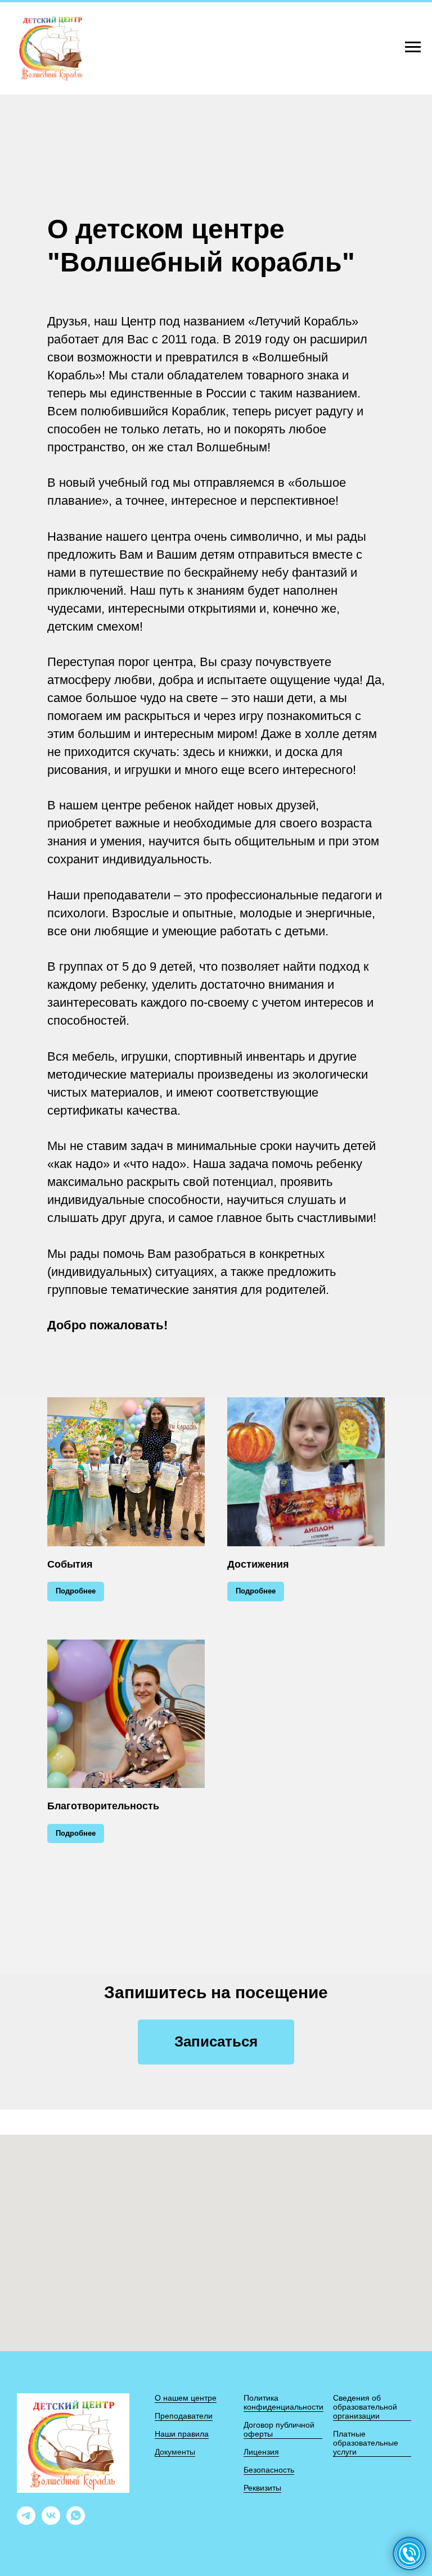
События (70, 1564)
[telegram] (26, 2522)
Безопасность (269, 2470)
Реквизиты (262, 2488)
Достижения (258, 1564)
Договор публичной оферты (279, 2429)
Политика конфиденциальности (283, 2402)
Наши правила (182, 2434)
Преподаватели (184, 2416)
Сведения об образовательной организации (365, 2407)
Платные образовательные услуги (366, 2443)
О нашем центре (186, 2398)
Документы (175, 2452)
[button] (216, 2042)
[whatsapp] (76, 2522)
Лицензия (261, 2452)
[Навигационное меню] (413, 47)
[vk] (51, 2522)
